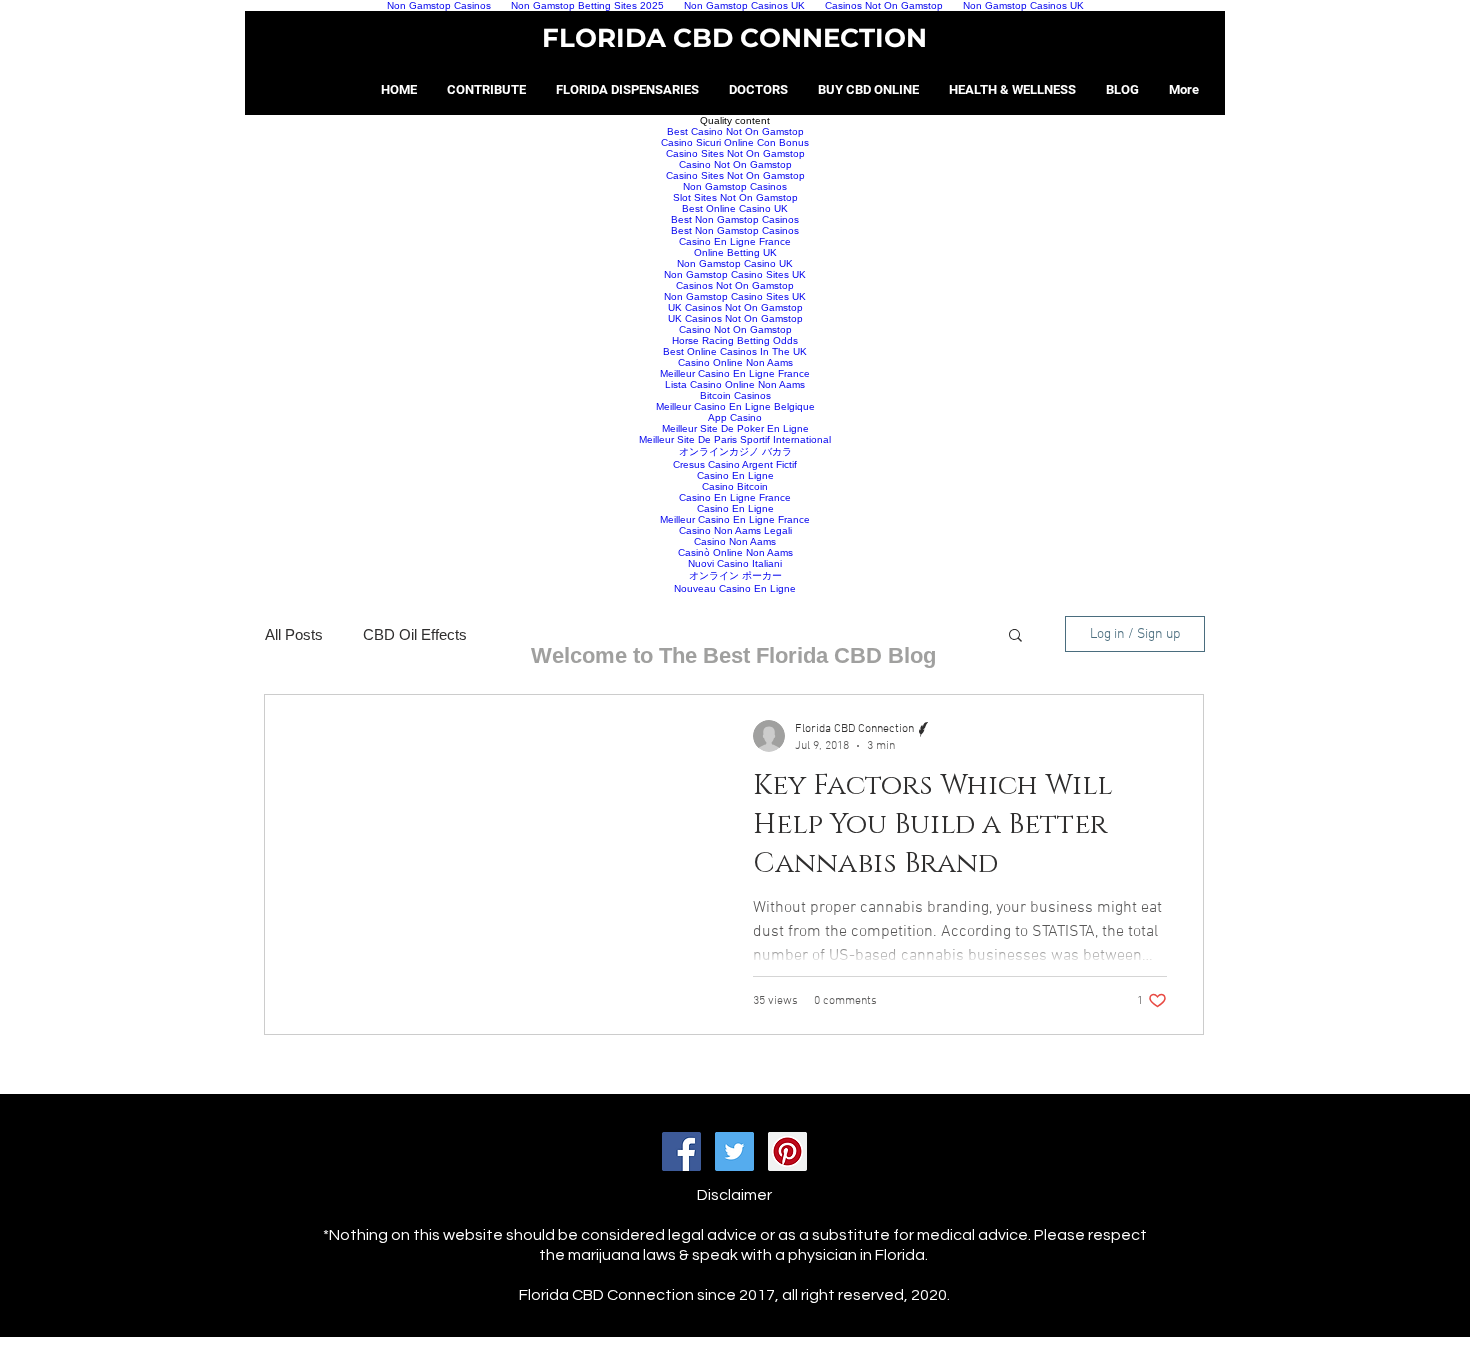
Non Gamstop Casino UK (735, 263)
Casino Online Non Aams (735, 362)
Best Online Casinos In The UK (735, 351)
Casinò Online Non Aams (735, 552)
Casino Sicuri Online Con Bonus (735, 142)
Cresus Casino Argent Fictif (735, 464)
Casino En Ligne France (735, 241)
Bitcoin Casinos (735, 395)
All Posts (294, 634)
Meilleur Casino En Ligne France (735, 373)
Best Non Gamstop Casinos (735, 219)
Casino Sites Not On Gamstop (735, 153)
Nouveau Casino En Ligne (735, 588)
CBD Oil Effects (415, 634)
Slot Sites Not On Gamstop (735, 197)
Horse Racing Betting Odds (735, 340)
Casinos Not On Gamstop (735, 285)
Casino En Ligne (735, 475)
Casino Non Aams (735, 541)
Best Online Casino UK (735, 208)
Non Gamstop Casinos (735, 186)
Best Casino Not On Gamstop (735, 131)
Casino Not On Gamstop (735, 164)
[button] (1015, 636)
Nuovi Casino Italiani (735, 563)
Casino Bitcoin (735, 486)
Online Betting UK (735, 252)
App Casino (735, 417)
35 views (775, 1001)
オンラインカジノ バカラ (735, 451)
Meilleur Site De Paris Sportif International (735, 439)
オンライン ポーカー (735, 575)
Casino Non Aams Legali (735, 530)
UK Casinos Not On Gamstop (735, 307)
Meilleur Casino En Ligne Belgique (735, 406)
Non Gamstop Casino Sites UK (735, 274)
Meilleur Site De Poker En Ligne (735, 428)
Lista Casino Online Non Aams (735, 384)
